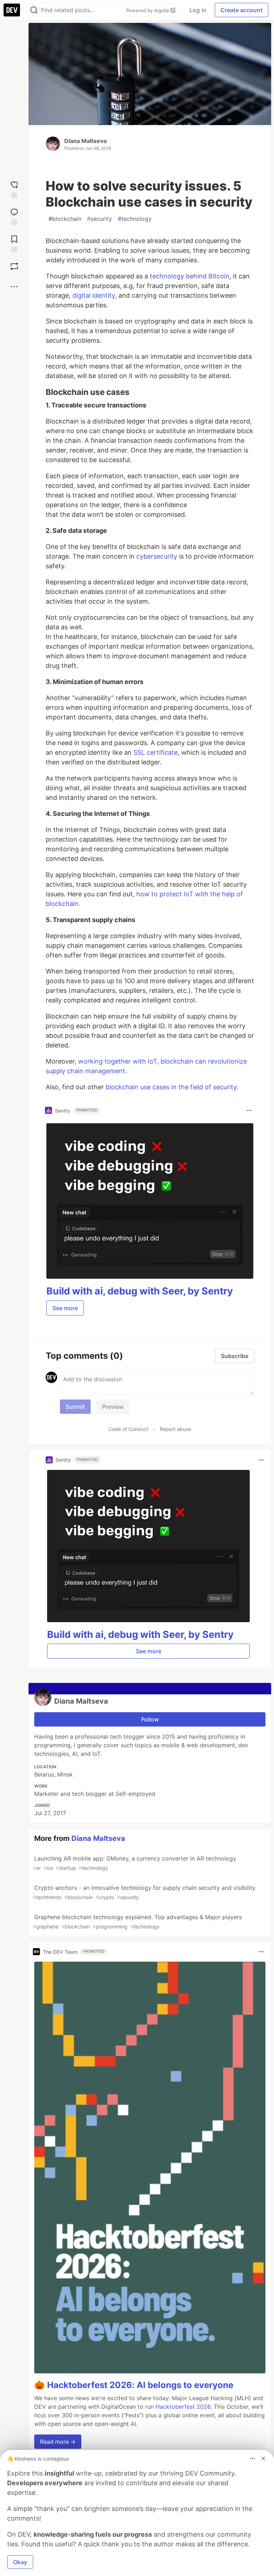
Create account (242, 10)
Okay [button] (20, 2562)
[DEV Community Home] (12, 10)
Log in (198, 10)
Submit (75, 1407)
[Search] (34, 10)
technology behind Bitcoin (190, 276)
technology (135, 219)
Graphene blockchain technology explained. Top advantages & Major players (137, 1921)
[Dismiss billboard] (263, 2458)
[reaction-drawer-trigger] (14, 188)
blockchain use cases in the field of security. (172, 1087)
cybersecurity (157, 556)
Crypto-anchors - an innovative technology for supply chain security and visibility (144, 1892)
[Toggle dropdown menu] (249, 1110)
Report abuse (176, 1429)
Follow (150, 1719)
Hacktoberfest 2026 (183, 2407)
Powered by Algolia (148, 10)
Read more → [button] (58, 2442)
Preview (113, 1407)
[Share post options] (14, 287)
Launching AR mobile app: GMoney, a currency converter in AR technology (135, 1863)
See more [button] (65, 1308)
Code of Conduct (128, 1429)
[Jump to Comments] (14, 215)
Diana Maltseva (85, 141)
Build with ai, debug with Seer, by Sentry (140, 1291)
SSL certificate (156, 752)
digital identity (94, 295)
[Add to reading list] (14, 242)
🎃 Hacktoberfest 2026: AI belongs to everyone (134, 2385)
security (100, 219)
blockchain (65, 219)
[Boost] (14, 266)
